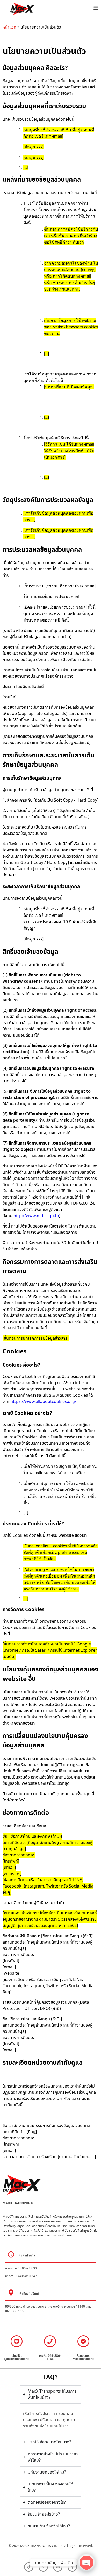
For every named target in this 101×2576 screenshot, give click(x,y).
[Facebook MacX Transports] (83, 2341)
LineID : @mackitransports (17, 2357)
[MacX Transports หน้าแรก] (44, 9)
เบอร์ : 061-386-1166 (50, 2357)
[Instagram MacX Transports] (43, 2567)
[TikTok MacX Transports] (29, 2567)
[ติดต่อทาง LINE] (17, 2341)
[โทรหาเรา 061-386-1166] (50, 2341)
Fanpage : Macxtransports (83, 2357)
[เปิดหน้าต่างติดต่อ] (96, 8)
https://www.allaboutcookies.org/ (43, 1402)
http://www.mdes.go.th (36, 1216)
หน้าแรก (9, 27)
